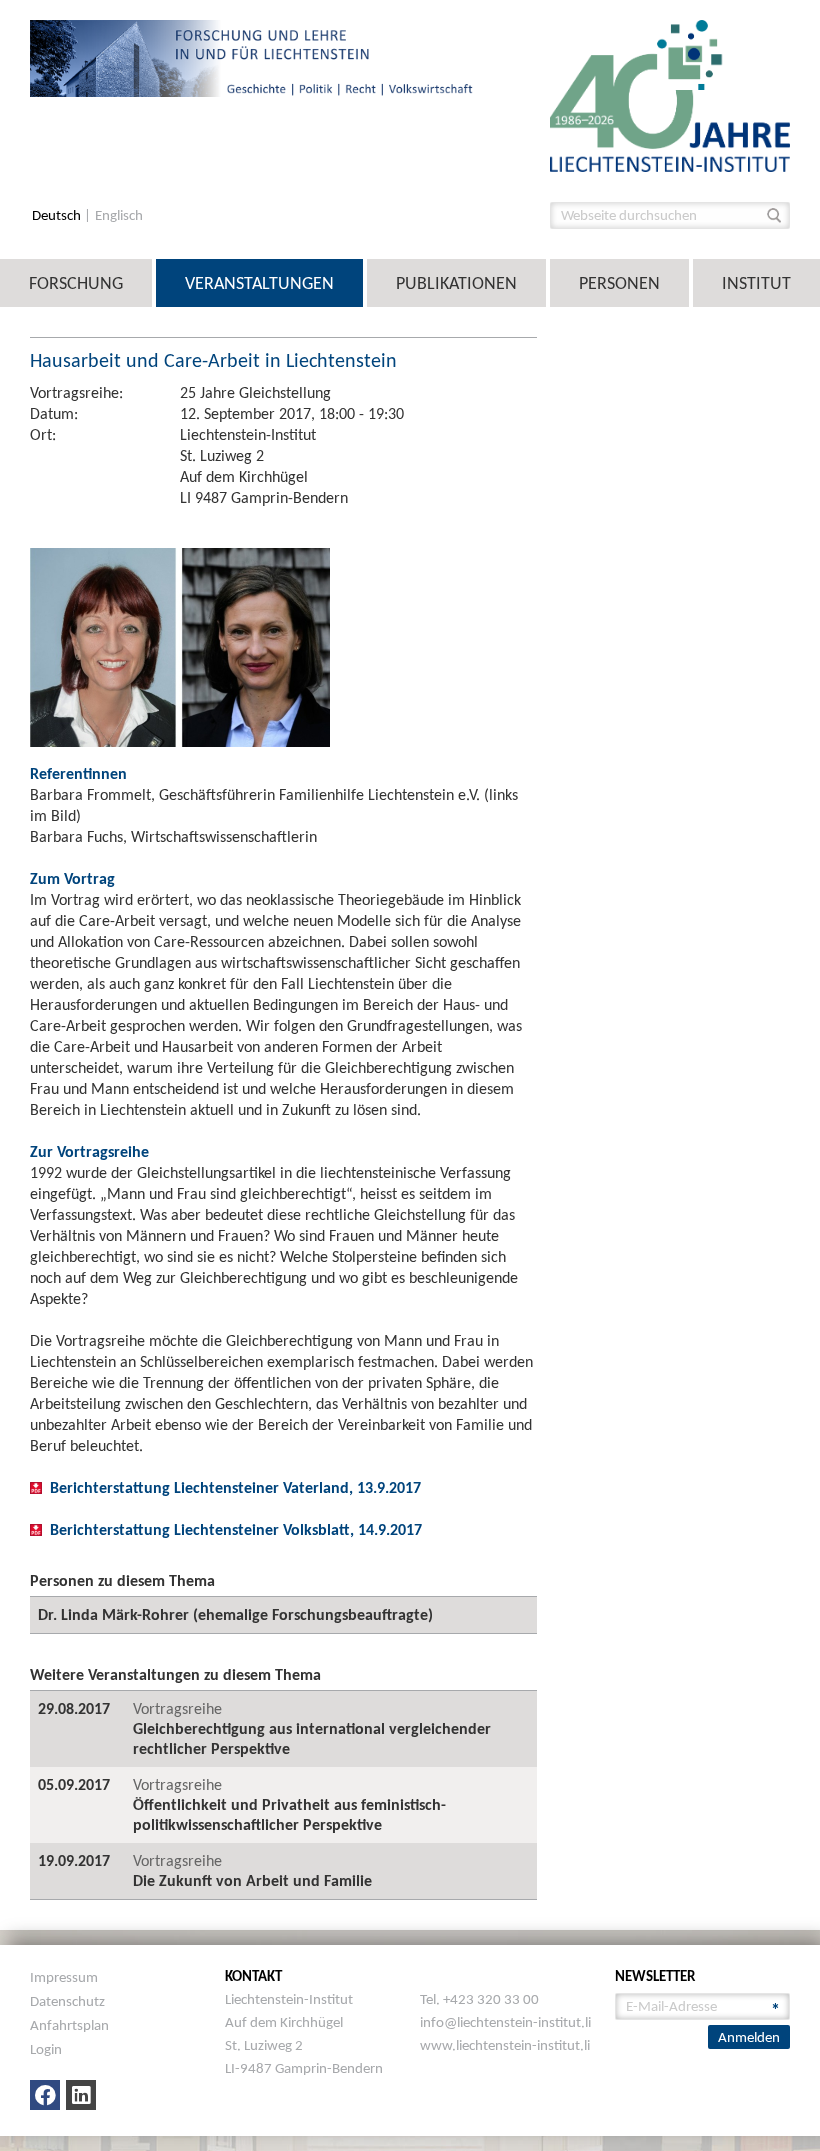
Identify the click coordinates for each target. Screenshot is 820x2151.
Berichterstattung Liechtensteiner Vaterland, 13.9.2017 (235, 1487)
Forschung (76, 283)
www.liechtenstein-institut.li (505, 2045)
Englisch (119, 215)
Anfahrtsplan (69, 2025)
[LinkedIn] (81, 2095)
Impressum (64, 1977)
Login (46, 2049)
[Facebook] (45, 2095)
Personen (619, 283)
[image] (670, 94)
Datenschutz (67, 2001)
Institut (756, 283)
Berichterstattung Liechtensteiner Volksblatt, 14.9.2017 (236, 1529)
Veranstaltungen (259, 283)
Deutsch (58, 215)
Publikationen (456, 283)
